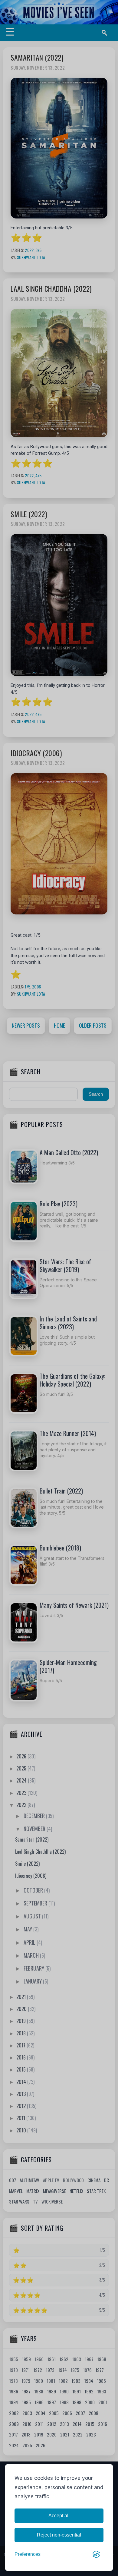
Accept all (59, 2516)
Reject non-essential (59, 2535)
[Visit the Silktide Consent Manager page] (96, 2554)
